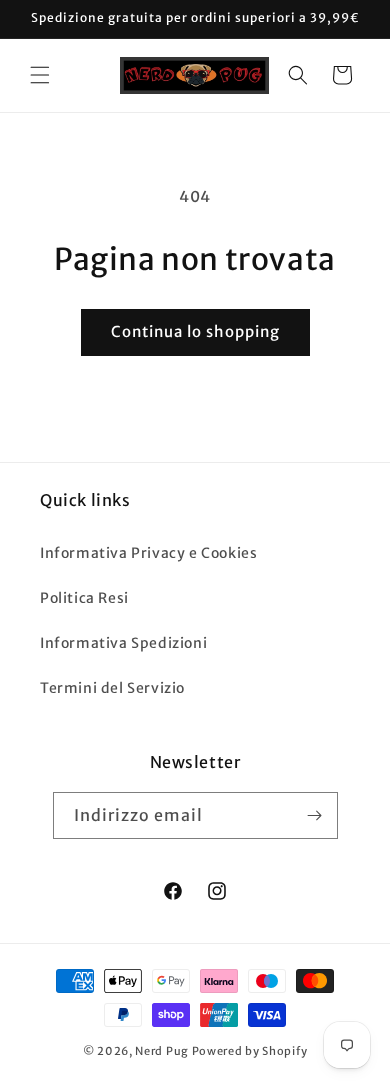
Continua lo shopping (195, 331)
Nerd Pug (162, 1051)
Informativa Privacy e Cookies (148, 553)
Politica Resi (84, 598)
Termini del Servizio (112, 688)
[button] (40, 75)
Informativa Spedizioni (123, 643)
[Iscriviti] (315, 815)
